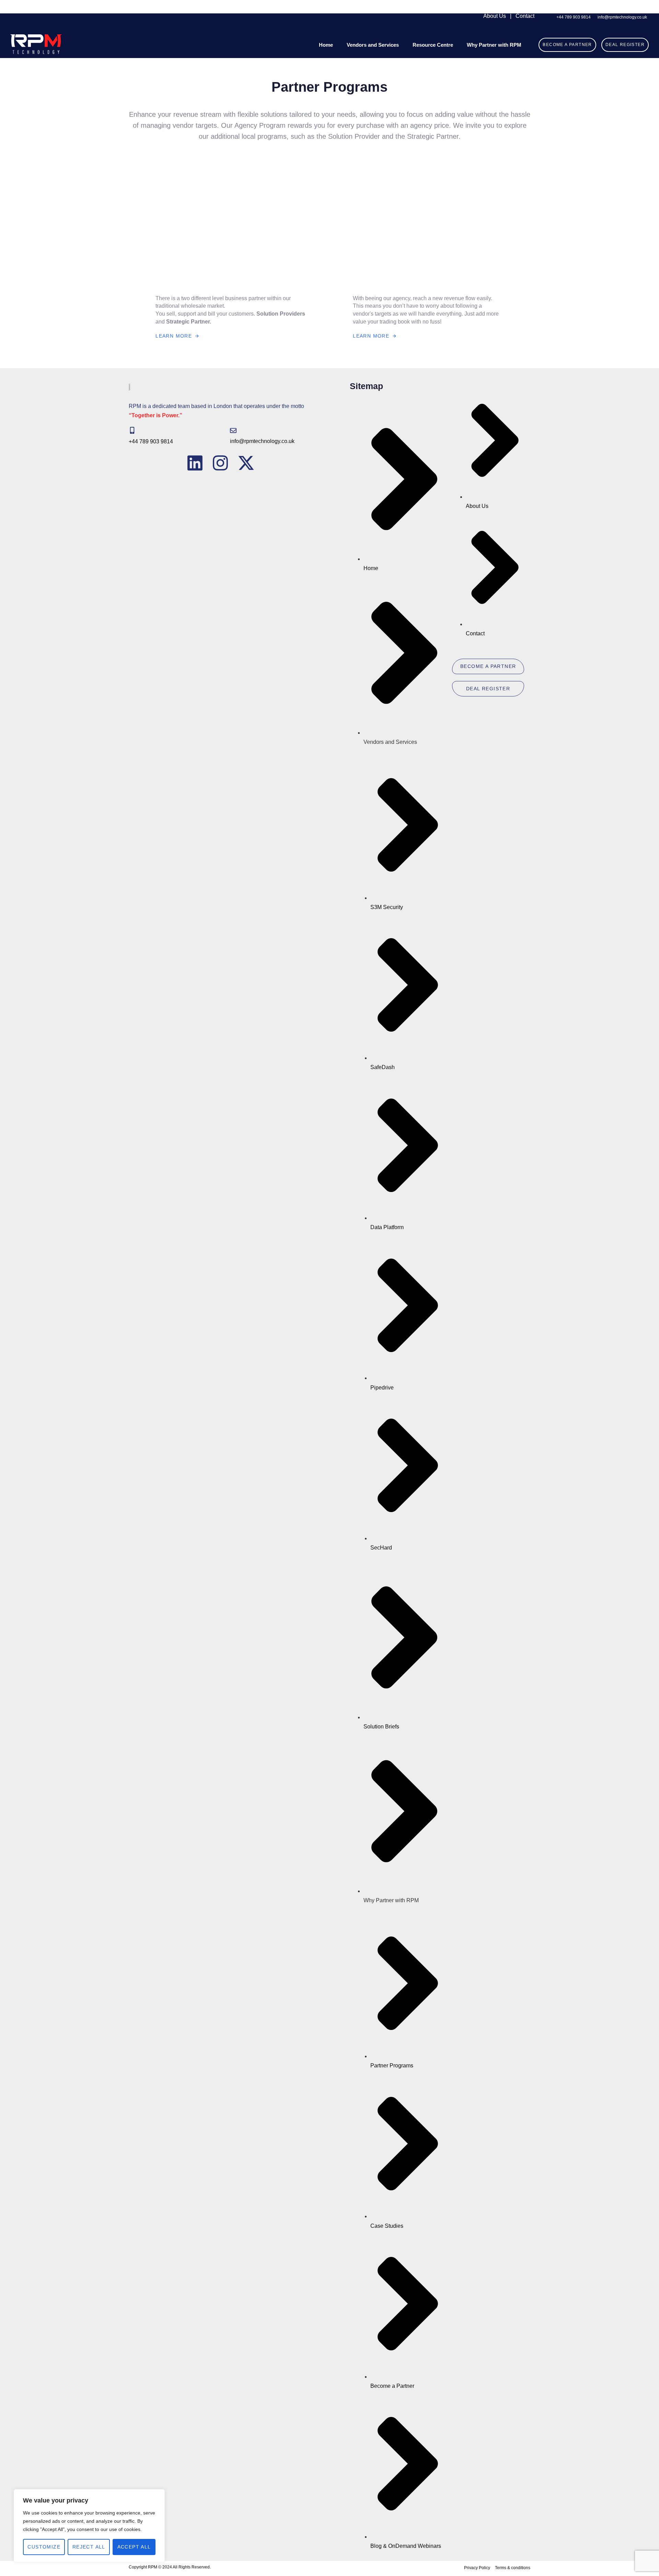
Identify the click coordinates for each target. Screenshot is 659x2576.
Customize (44, 2547)
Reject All (89, 2547)
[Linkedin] (195, 463)
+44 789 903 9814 (151, 441)
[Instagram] (220, 463)
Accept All (134, 2547)
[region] (89, 2526)
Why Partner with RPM (494, 45)
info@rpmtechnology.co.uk (262, 441)
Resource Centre (433, 45)
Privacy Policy (477, 2568)
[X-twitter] (246, 463)
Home (326, 45)
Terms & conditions (513, 2568)
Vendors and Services (373, 45)
